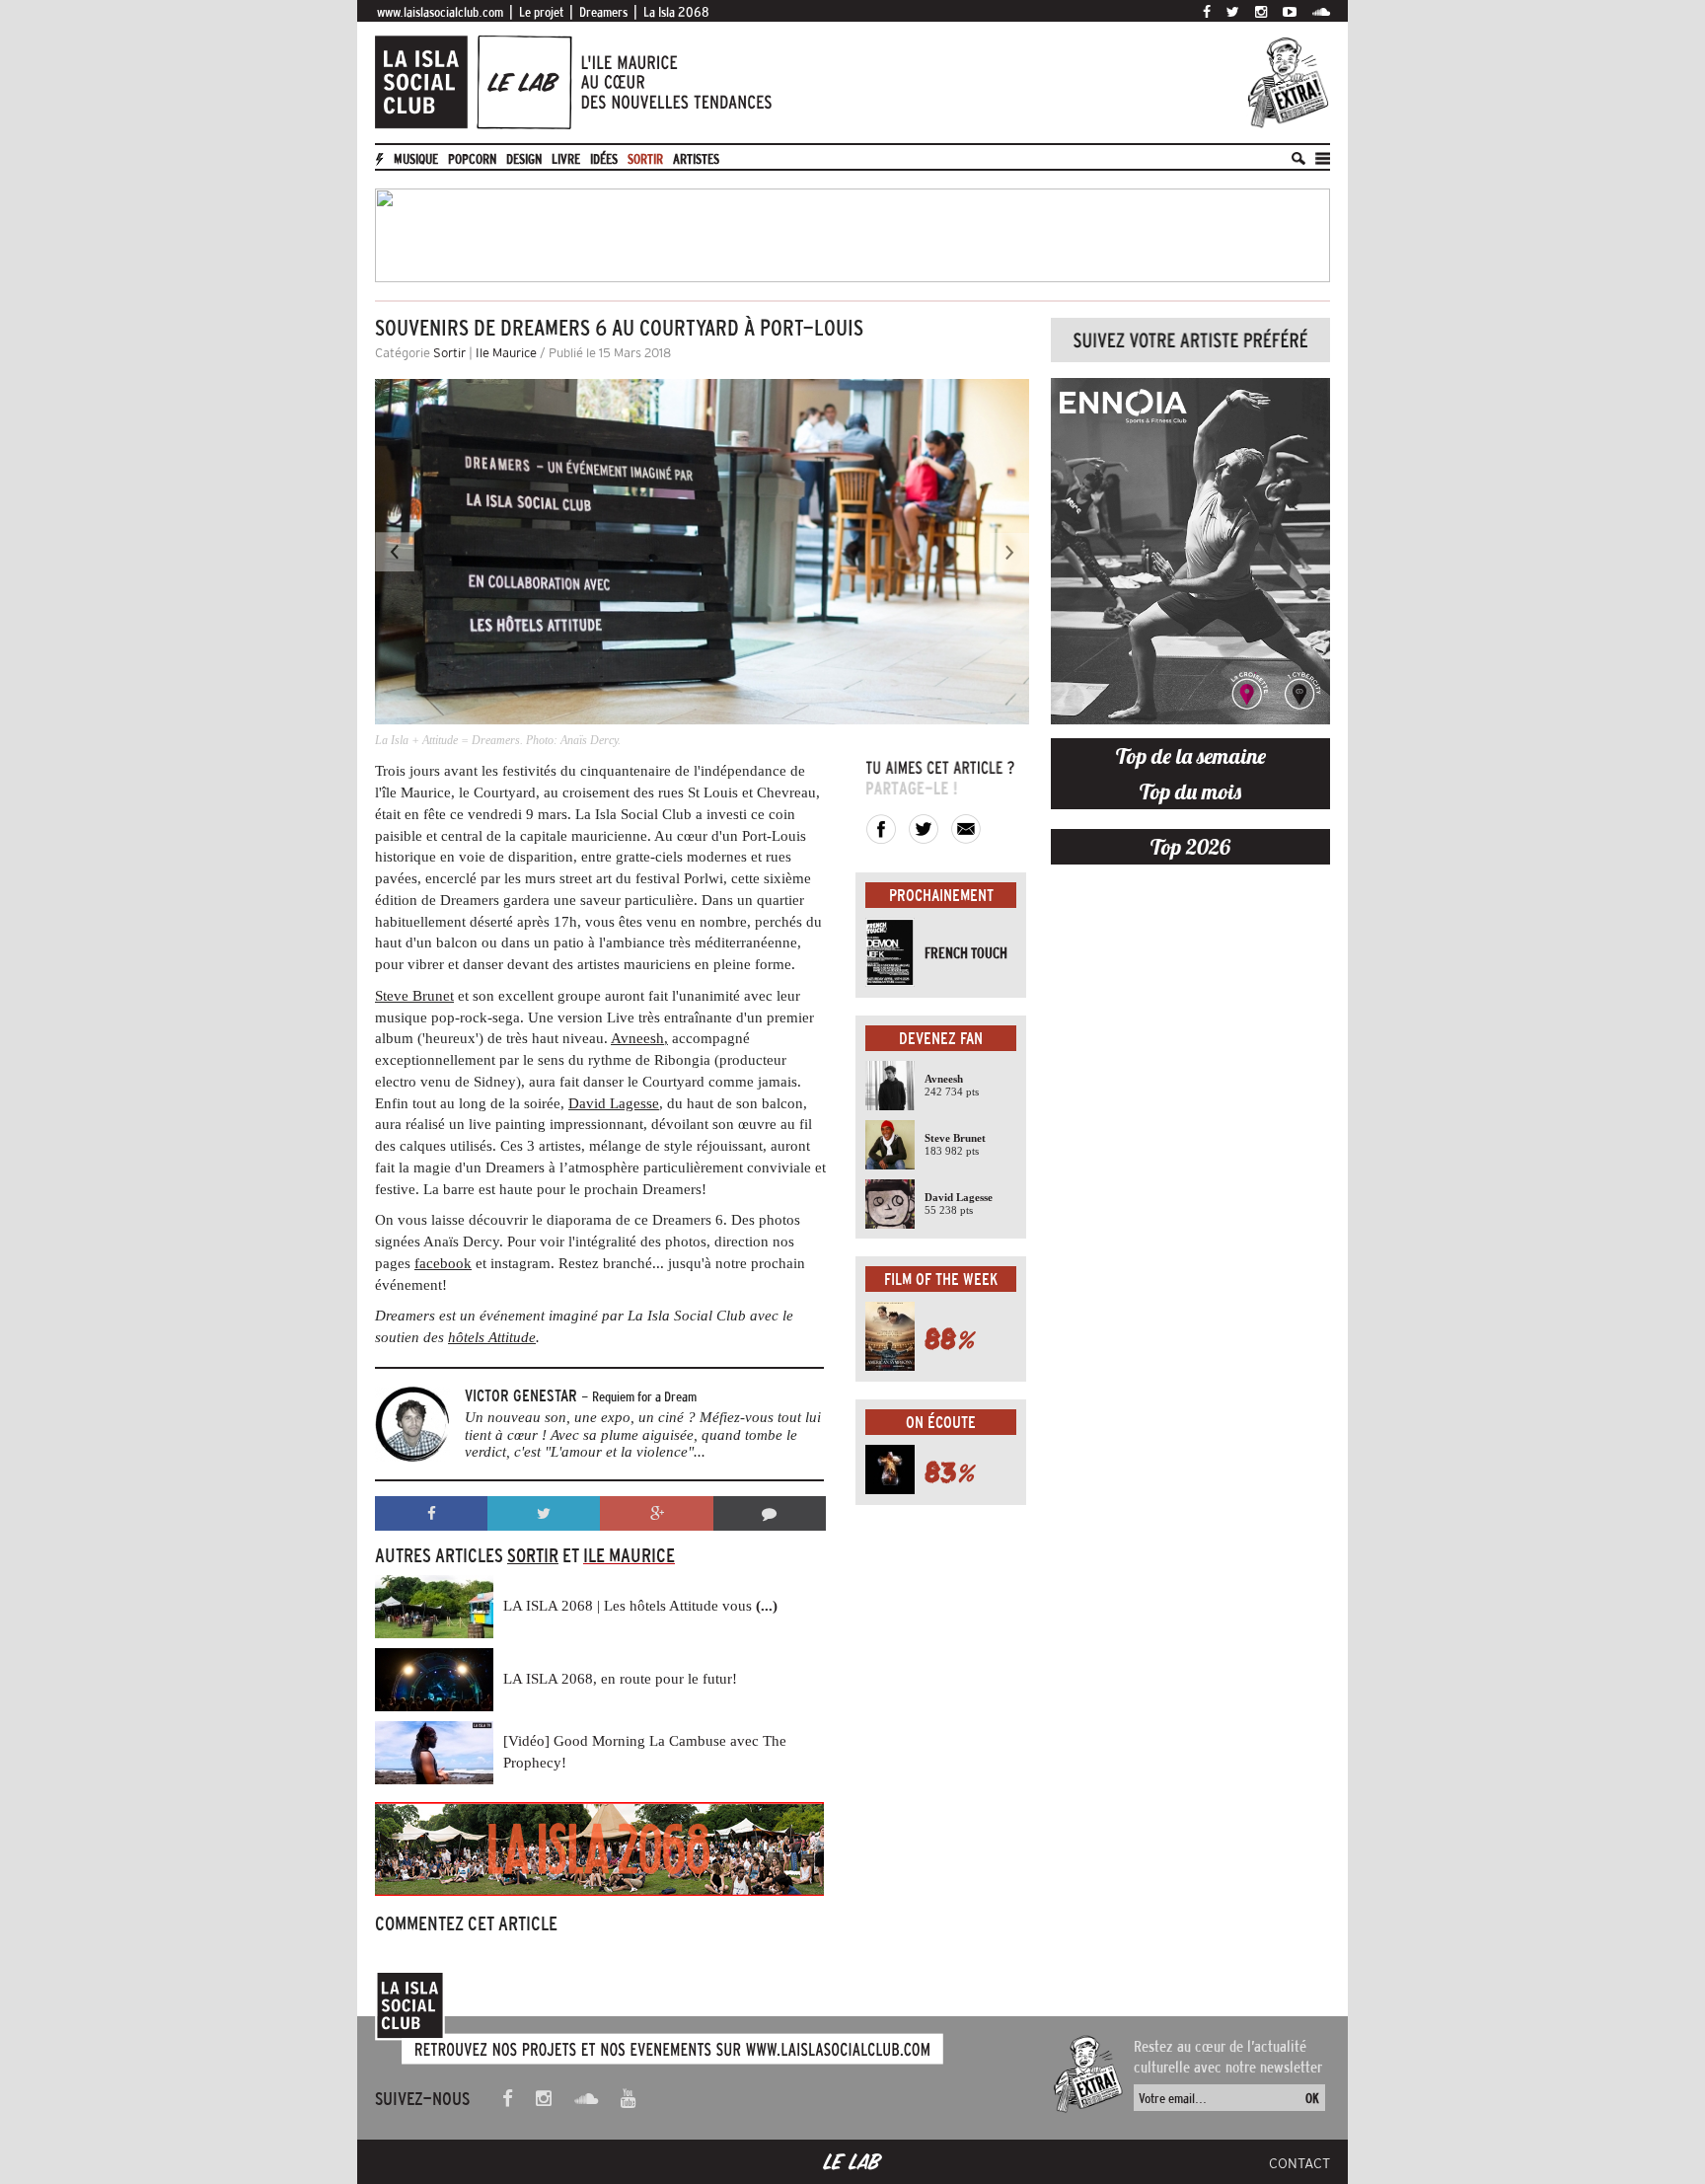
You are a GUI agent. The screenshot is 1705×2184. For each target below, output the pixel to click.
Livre (566, 159)
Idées (604, 159)
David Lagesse (614, 1103)
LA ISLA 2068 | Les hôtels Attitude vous (640, 1606)
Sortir (645, 159)
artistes (696, 159)
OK (1312, 2098)
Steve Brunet (414, 996)
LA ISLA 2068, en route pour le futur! (620, 1679)
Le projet (541, 12)
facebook (443, 1263)
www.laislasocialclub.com (440, 12)
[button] (424, 565)
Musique (416, 159)
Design (524, 159)
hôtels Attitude (492, 1337)
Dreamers (603, 12)
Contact (1299, 2163)
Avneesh (637, 1038)
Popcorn (472, 159)
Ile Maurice (506, 353)
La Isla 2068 (676, 12)
